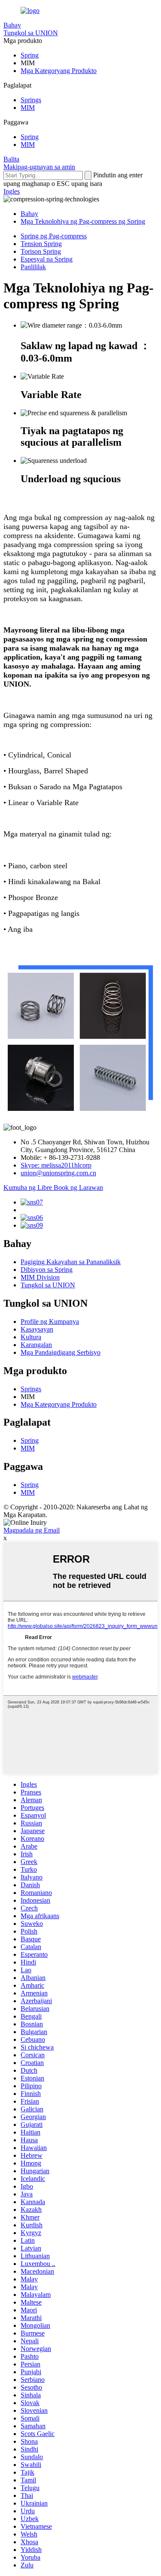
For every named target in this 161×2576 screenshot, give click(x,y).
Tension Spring (41, 244)
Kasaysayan (37, 1329)
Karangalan (36, 1345)
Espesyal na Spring (47, 259)
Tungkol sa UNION (31, 33)
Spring (30, 55)
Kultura (31, 1337)
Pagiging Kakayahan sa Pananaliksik (71, 1262)
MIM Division (40, 1277)
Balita (11, 159)
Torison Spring (41, 251)
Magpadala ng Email (32, 1530)
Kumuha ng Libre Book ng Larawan (53, 1188)
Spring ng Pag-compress (54, 236)
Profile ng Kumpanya (50, 1321)
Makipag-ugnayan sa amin (39, 167)
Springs (31, 100)
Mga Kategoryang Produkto (59, 71)
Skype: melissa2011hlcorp (56, 1165)
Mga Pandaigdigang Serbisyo (61, 1352)
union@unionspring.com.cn (58, 1173)
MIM (28, 108)
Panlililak (33, 267)
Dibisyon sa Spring (47, 1270)
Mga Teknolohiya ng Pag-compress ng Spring (83, 221)
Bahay (12, 25)
